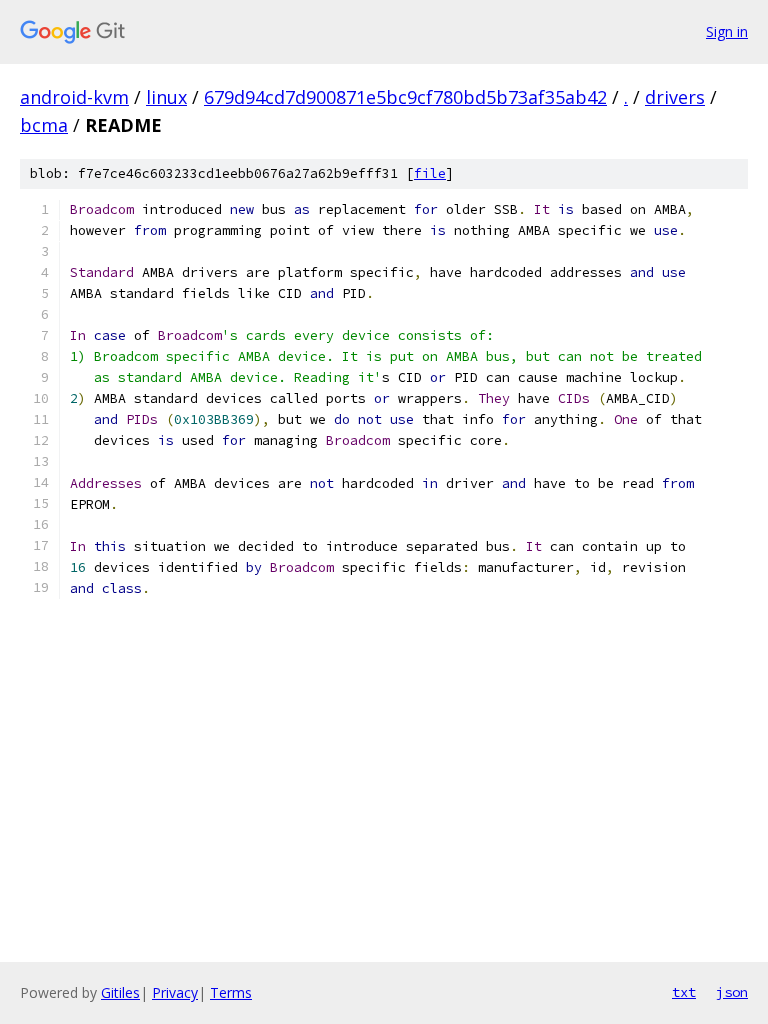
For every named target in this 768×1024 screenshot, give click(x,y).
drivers (675, 97)
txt (684, 992)
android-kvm (74, 97)
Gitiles (120, 992)
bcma (44, 125)
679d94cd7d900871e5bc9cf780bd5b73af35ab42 (405, 97)
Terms (231, 992)
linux (166, 97)
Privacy (175, 992)
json (732, 992)
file (430, 173)
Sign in (727, 31)
